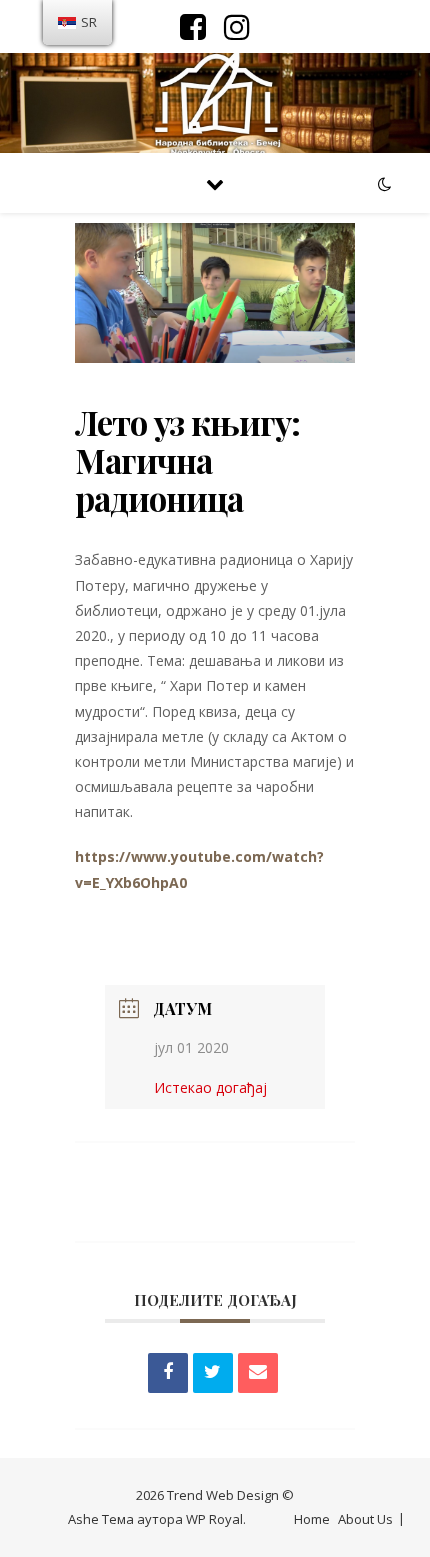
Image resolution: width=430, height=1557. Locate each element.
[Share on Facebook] (168, 1373)
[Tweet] (213, 1373)
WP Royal (214, 1519)
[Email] (258, 1373)
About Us (365, 1519)
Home (312, 1519)
